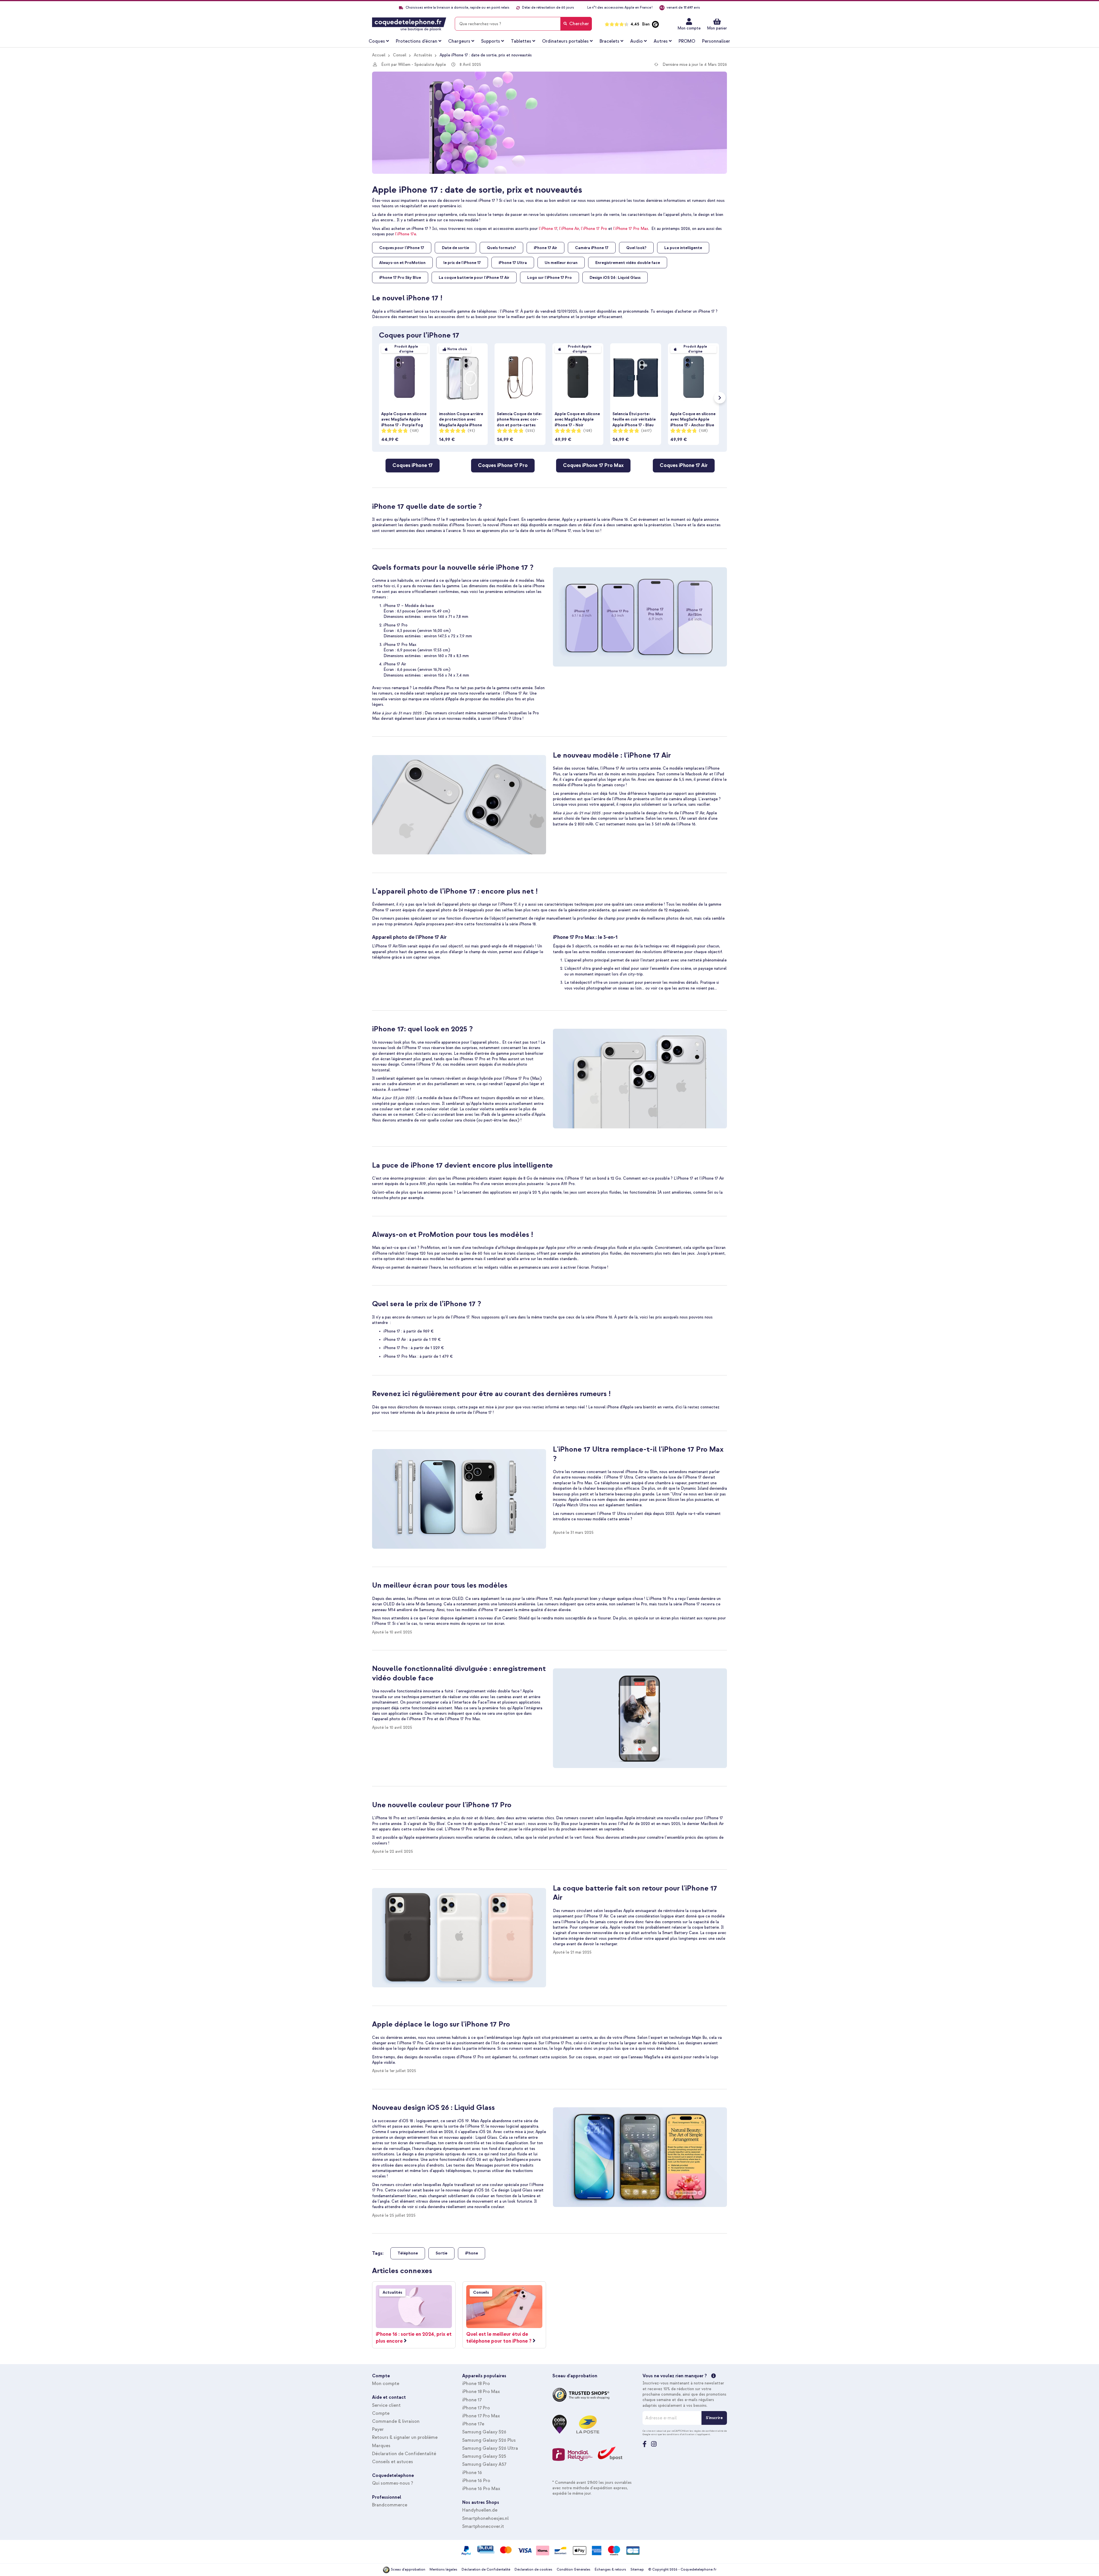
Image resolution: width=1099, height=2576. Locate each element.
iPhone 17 (472, 2400)
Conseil (400, 55)
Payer (378, 2429)
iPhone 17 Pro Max (481, 2416)
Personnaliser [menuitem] (716, 41)
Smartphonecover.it (483, 2526)
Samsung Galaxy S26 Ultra (490, 2448)
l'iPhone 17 (548, 229)
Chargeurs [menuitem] (459, 41)
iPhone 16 (472, 2473)
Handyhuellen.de (480, 2510)
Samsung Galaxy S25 (484, 2456)
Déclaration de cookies (533, 2570)
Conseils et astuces (393, 2462)
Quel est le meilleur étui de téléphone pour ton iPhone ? (499, 2338)
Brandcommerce (390, 2505)
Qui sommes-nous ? (393, 2483)
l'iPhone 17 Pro (594, 229)
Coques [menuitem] (377, 41)
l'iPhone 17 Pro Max (631, 229)
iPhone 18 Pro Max (481, 2392)
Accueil (379, 55)
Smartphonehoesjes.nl (485, 2518)
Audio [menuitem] (637, 41)
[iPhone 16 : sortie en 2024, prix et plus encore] (414, 2307)
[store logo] (409, 24)
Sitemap (637, 2570)
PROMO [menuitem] (687, 41)
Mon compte (689, 28)
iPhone (472, 2253)
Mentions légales (443, 2570)
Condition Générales (574, 2570)
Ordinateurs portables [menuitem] (565, 41)
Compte (381, 2413)
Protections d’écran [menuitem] (417, 41)
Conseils (481, 2292)
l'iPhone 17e (406, 234)
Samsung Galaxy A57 (484, 2464)
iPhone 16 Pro (476, 2481)
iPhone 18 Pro (476, 2384)
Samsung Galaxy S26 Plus (489, 2440)
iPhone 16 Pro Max (481, 2489)
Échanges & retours (610, 2570)
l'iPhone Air (569, 229)
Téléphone (408, 2253)
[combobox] (523, 24)
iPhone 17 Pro (476, 2408)
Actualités (423, 55)
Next (720, 398)
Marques (381, 2446)
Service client (386, 2405)
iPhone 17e (473, 2424)
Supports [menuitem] (491, 41)
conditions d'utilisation (681, 2434)
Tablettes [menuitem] (521, 41)
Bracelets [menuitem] (609, 41)
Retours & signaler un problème (405, 2437)
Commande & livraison (396, 2421)
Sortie (441, 2253)
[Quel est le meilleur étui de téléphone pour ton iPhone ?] (504, 2307)
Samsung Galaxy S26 (484, 2432)
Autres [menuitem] (661, 41)
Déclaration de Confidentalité (404, 2454)
